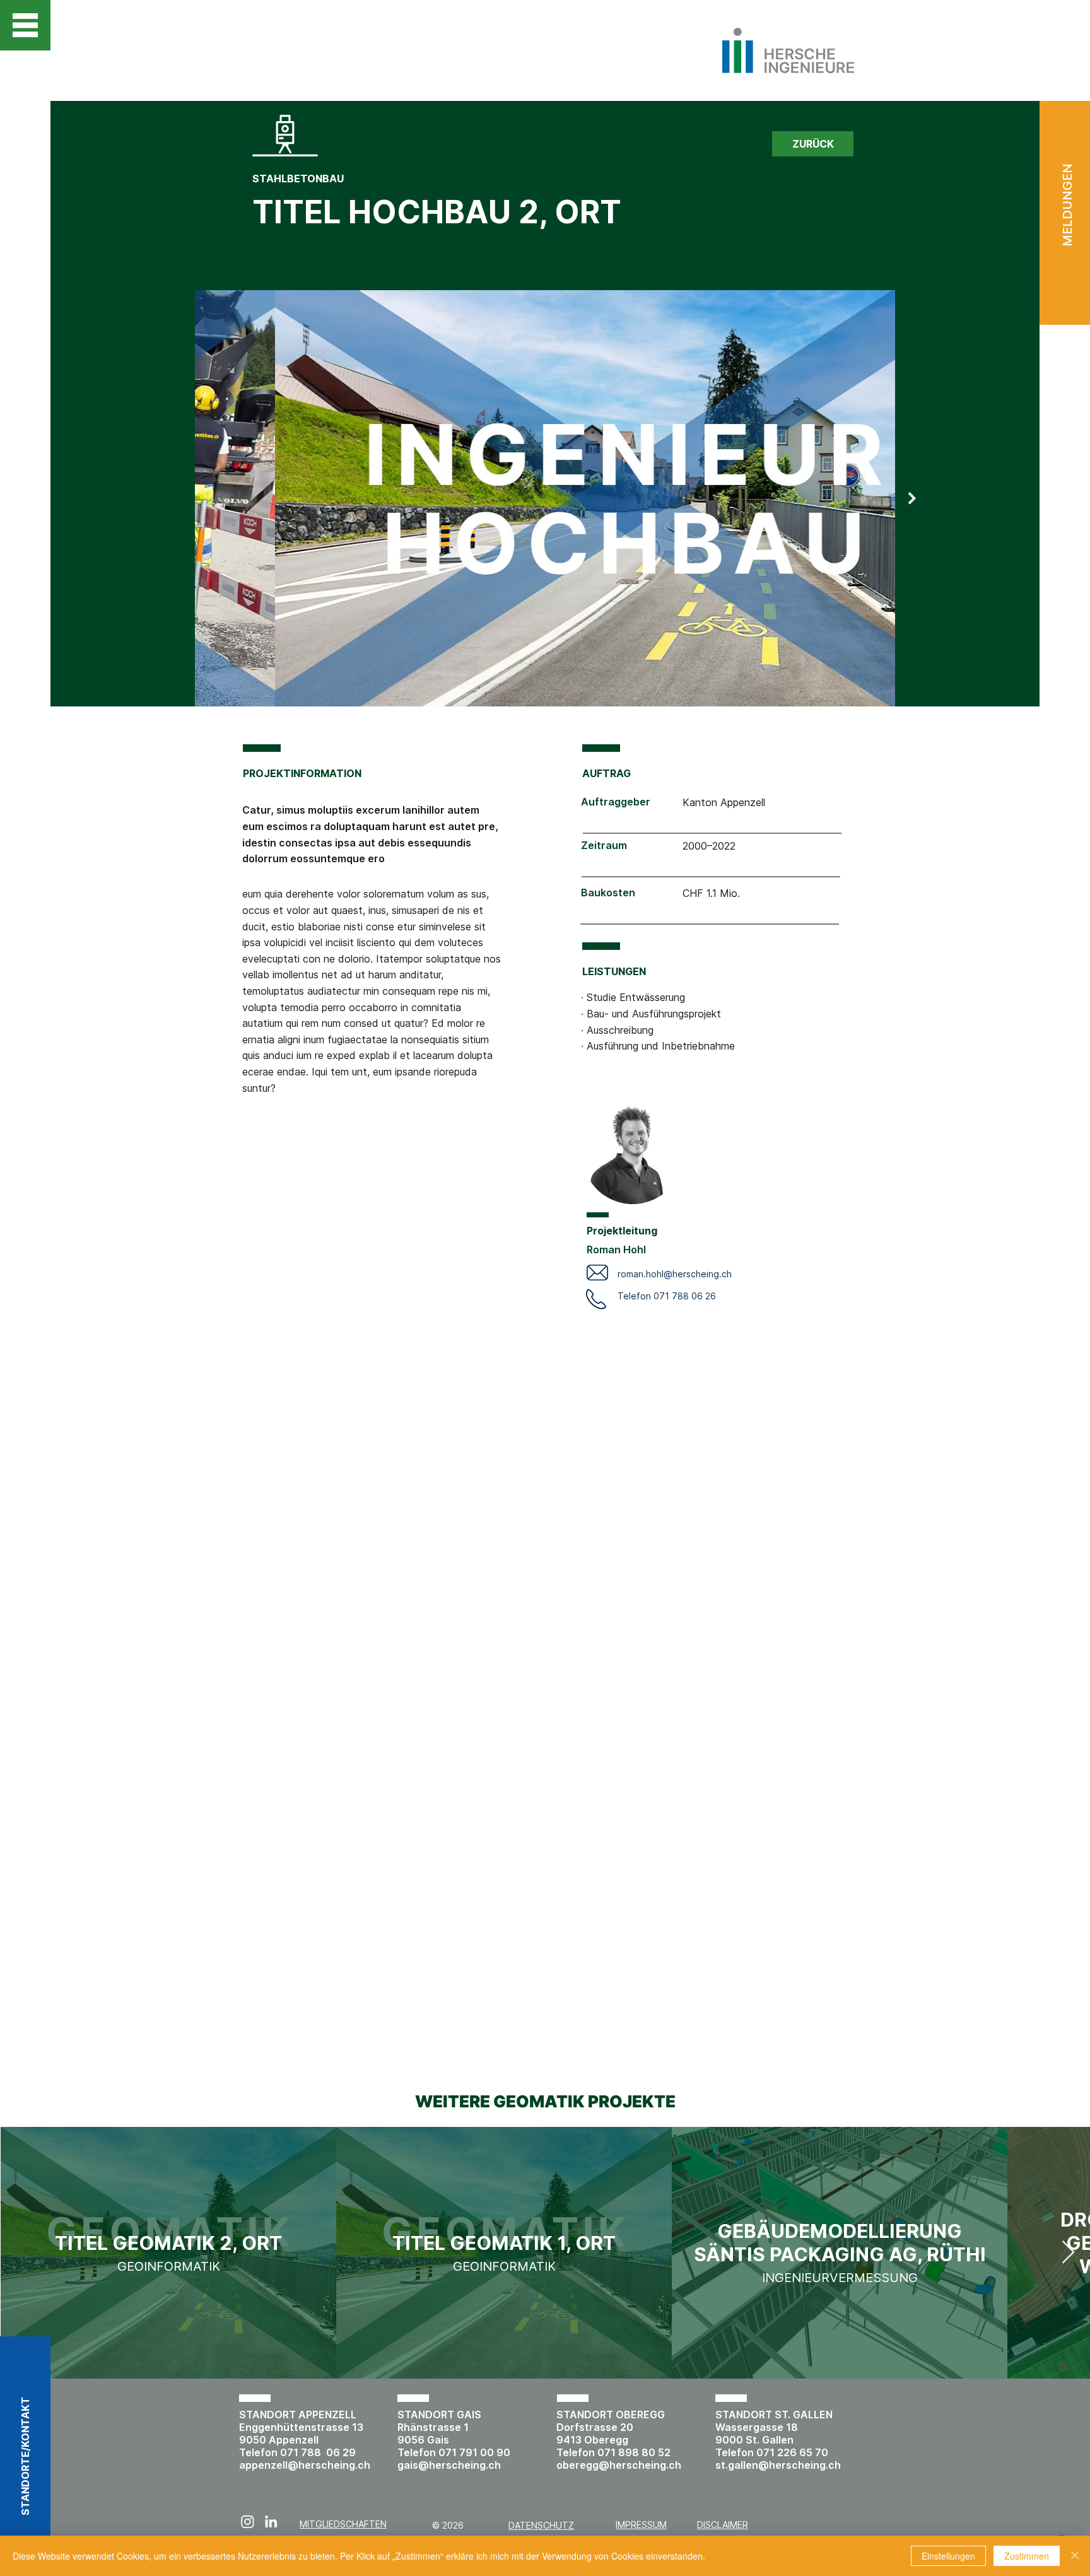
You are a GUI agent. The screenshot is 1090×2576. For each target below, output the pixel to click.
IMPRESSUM (641, 2525)
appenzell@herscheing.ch (305, 2465)
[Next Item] (912, 498)
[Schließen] (1075, 2556)
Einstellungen (948, 2556)
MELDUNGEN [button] (1067, 205)
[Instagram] (248, 2521)
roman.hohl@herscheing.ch (675, 1274)
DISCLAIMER (723, 2525)
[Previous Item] (178, 498)
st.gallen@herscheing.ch (778, 2465)
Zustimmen (1027, 2556)
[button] (25, 25)
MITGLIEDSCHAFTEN (343, 2524)
